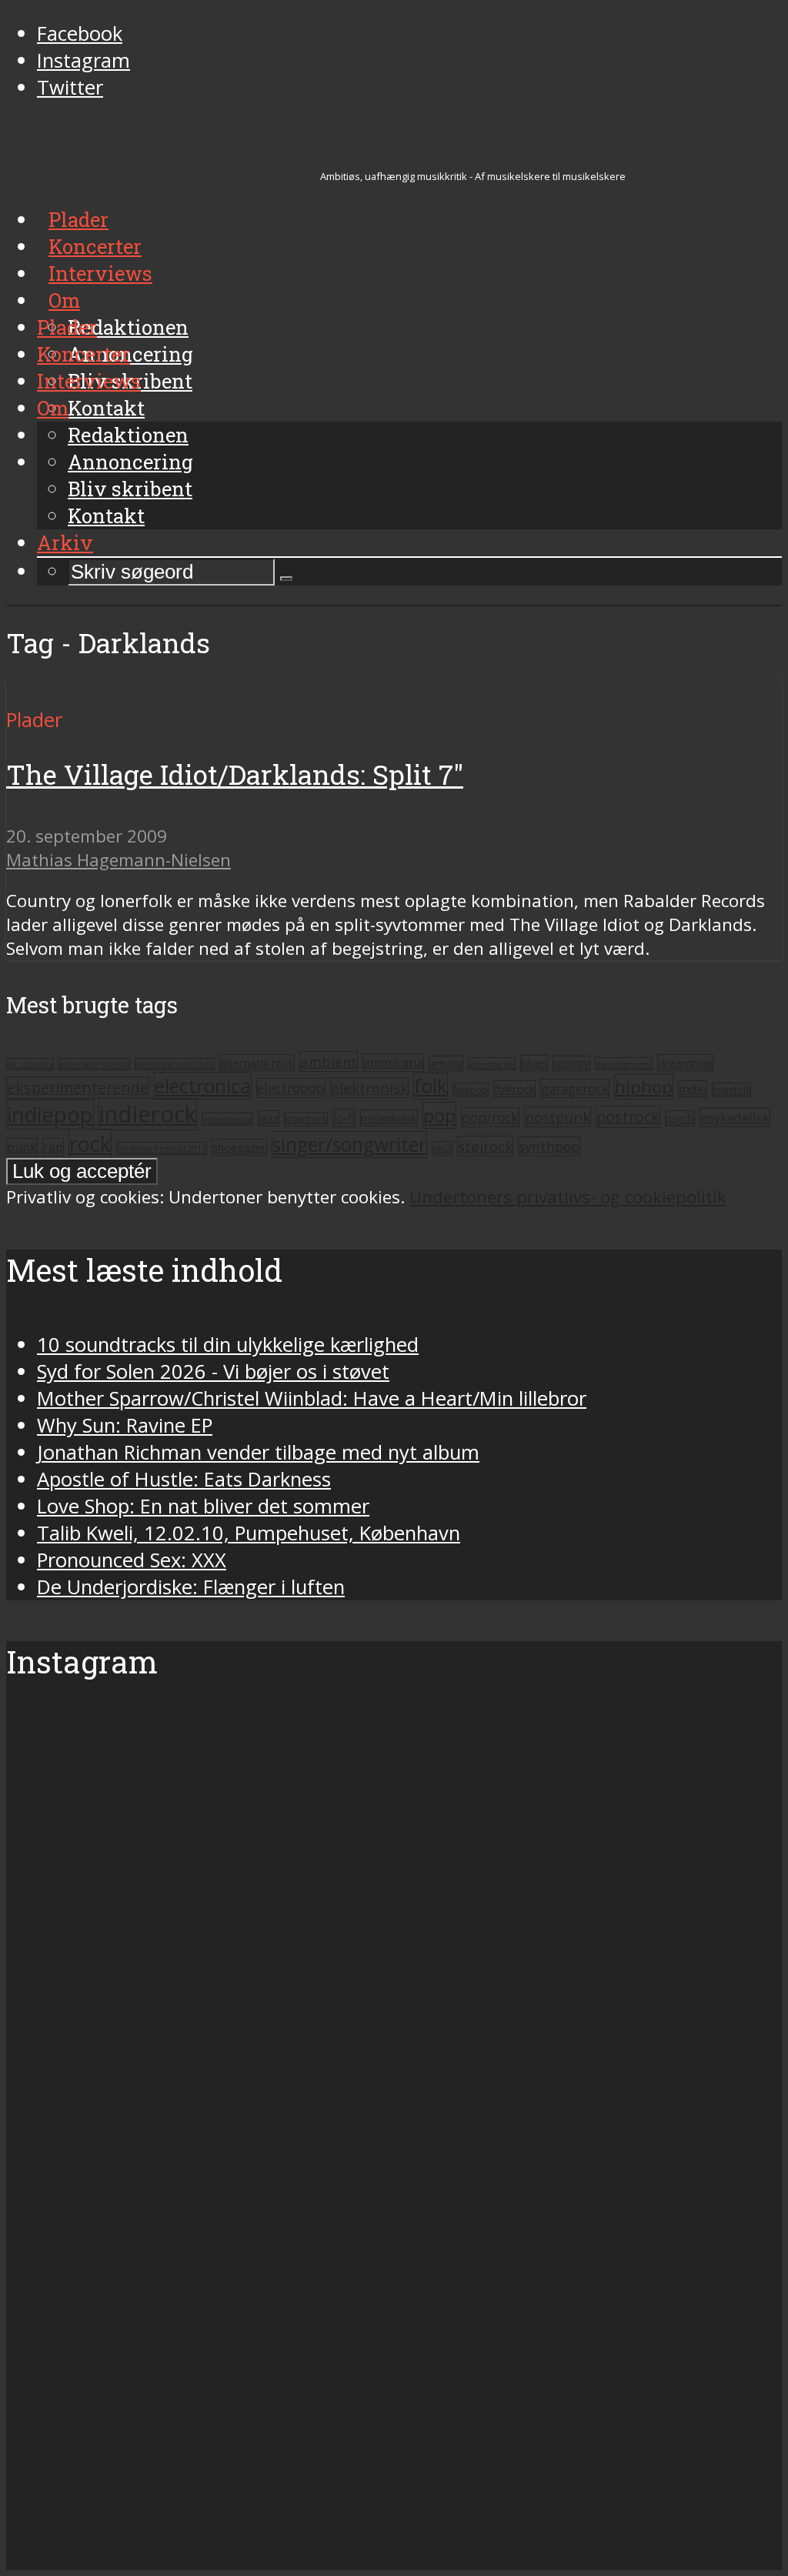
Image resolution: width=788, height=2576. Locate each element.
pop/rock (490, 1117)
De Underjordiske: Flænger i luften (191, 1587)
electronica (203, 1086)
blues (534, 1063)
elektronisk (369, 1088)
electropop (291, 1088)
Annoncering (130, 462)
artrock (446, 1063)
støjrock (485, 1146)
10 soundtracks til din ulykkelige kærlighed (228, 1345)
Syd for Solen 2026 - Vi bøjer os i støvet (213, 1371)
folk (431, 1086)
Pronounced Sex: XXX (132, 1560)
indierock (148, 1114)
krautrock (306, 1119)
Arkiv (65, 542)
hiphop (644, 1087)
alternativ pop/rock (175, 1064)
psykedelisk (735, 1118)
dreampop (685, 1063)
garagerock (575, 1088)
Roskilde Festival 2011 (162, 1148)
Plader (67, 327)
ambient (329, 1061)
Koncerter (83, 354)
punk (22, 1147)
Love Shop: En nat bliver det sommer (203, 1506)
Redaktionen (128, 435)
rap (53, 1147)
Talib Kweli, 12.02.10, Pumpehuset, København (249, 1533)
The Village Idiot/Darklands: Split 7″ (235, 774)
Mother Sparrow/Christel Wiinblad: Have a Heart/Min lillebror (312, 1398)
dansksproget (624, 1064)
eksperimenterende (78, 1088)
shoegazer (239, 1147)
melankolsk (389, 1118)
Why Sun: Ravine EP (125, 1425)
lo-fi (344, 1118)
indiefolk (731, 1089)
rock (90, 1144)
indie (693, 1089)
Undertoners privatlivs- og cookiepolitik (568, 1197)
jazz (269, 1118)
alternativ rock (257, 1063)
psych (680, 1118)
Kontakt (106, 516)
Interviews (89, 381)
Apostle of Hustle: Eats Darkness (184, 1479)
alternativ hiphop (94, 1064)
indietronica (227, 1119)
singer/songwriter (349, 1145)
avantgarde (492, 1064)
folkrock (514, 1089)
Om (53, 408)
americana (393, 1063)
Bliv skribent (130, 489)
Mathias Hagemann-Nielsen (119, 860)
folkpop (471, 1089)
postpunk (558, 1117)
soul (442, 1148)
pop (439, 1115)
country (571, 1063)
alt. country (30, 1064)
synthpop (549, 1146)
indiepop (50, 1114)
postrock (628, 1117)
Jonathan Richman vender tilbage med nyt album (258, 1452)
